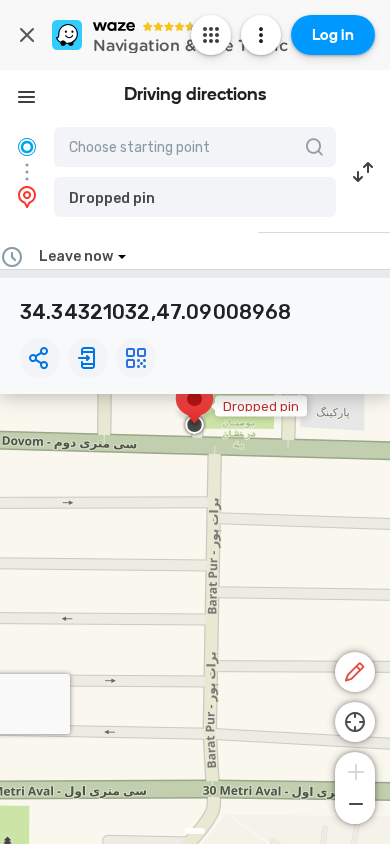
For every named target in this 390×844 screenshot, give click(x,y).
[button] (195, 197)
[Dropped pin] (194, 409)
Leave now (76, 256)
